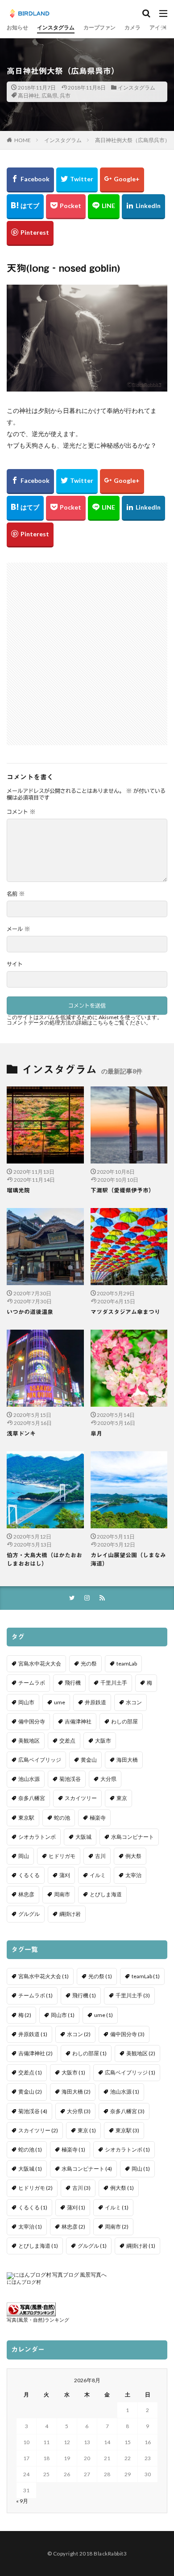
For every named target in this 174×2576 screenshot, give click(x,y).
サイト (15, 964)
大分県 (108, 1779)
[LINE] (104, 207)
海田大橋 (127, 1760)
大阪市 (103, 1741)
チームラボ (32, 1683)
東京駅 (26, 1818)
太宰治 (133, 1875)
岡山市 (26, 1702)
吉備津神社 (78, 1721)
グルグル (29, 1914)
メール (18, 929)
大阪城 (83, 1837)
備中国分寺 (32, 1721)
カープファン (99, 27)
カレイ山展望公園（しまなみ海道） (128, 1560)
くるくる (29, 1875)
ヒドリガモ (62, 1856)
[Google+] (122, 180)
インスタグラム (56, 27)
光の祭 (89, 1664)
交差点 (67, 1741)
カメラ (133, 27)
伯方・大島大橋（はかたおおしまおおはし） (44, 1560)
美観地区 (29, 1741)
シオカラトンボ (37, 1837)
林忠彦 (26, 1894)
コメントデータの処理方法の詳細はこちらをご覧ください (76, 1023)
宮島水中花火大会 (40, 1664)
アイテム (160, 27)
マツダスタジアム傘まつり (125, 1312)
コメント (21, 812)
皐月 (96, 1434)
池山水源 (29, 1779)
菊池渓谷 (70, 1779)
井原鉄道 (95, 1702)
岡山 (24, 1856)
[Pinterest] (30, 233)
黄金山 (89, 1760)
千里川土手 (114, 1683)
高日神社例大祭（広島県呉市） (133, 140)
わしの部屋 (124, 1721)
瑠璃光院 (18, 1190)
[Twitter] (77, 180)
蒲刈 (65, 1875)
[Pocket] (66, 207)
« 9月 (22, 2501)
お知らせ (17, 27)
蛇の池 (62, 1818)
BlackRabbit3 (110, 2554)
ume (60, 1702)
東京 (122, 1798)
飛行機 (73, 1683)
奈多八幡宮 (32, 1798)
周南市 (62, 1894)
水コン (134, 1702)
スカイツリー (81, 1798)
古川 (100, 1856)
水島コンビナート (133, 1837)
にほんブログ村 (24, 2282)
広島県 (50, 96)
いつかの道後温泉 (30, 1312)
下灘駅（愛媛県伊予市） (122, 1190)
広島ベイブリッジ (40, 1760)
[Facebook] (30, 180)
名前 (16, 894)
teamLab (127, 1664)
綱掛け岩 (70, 1914)
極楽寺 (98, 1818)
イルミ (98, 1875)
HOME (23, 140)
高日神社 (29, 96)
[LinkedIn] (143, 207)
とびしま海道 (106, 1894)
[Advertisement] (87, 649)
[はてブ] (25, 207)
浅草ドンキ (21, 1434)
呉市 (65, 96)
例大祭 (133, 1856)
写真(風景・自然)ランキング (38, 2320)
